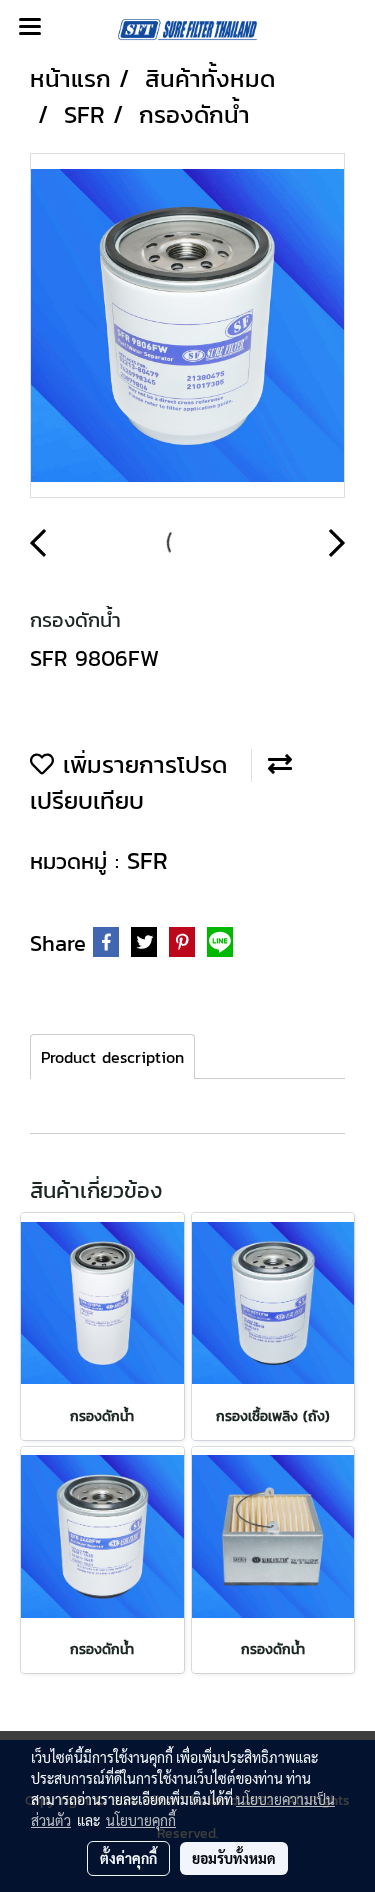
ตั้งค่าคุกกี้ (128, 1858)
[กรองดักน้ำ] (187, 326)
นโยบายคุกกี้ (141, 1820)
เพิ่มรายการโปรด (140, 764)
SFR (147, 860)
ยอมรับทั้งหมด (234, 1858)
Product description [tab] (112, 1057)
